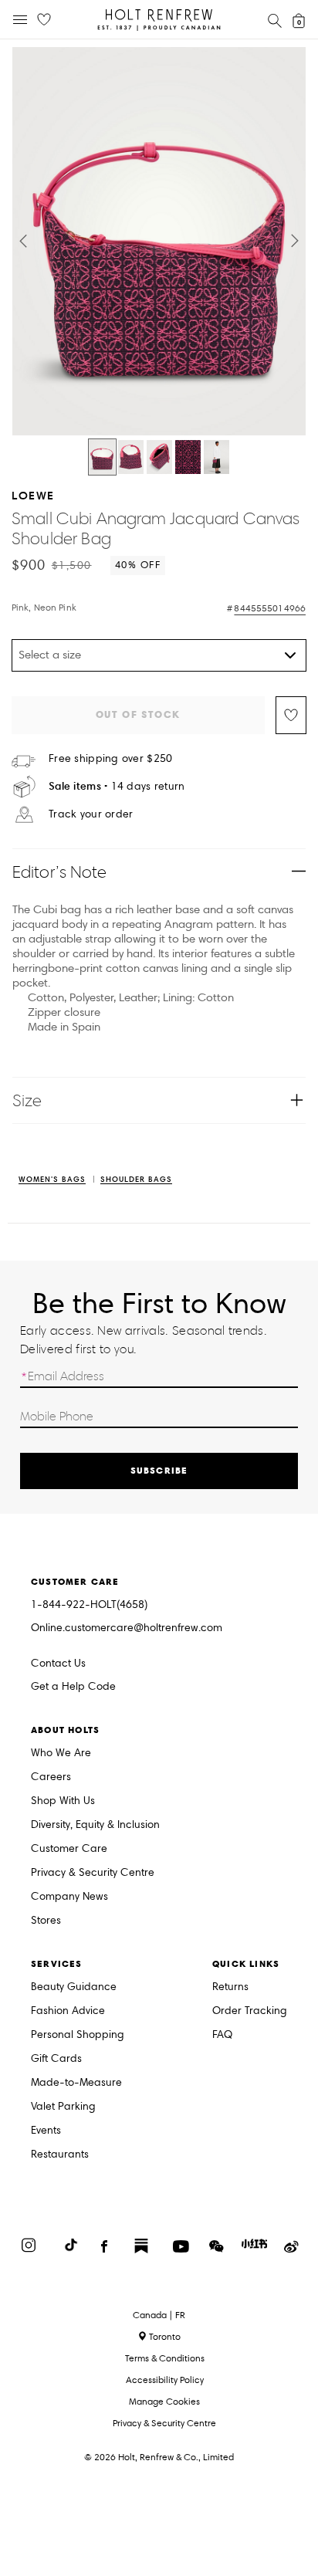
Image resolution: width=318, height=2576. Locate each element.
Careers (51, 1777)
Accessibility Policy (165, 2380)
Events (46, 2131)
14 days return (117, 786)
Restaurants (60, 2155)
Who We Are (61, 1753)
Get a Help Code (73, 1687)
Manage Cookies (164, 2401)
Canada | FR (159, 2315)
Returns (230, 1987)
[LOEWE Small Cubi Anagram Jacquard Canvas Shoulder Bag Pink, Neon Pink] (102, 457)
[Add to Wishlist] (291, 715)
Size (27, 1100)
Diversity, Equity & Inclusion (95, 1825)
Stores (46, 1921)
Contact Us (58, 1663)
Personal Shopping (78, 2035)
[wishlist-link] (44, 20)
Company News (69, 1897)
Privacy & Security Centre (93, 1873)
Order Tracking (250, 2011)
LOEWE (33, 495)
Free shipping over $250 (110, 759)
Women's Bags (52, 1180)
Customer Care (69, 1849)
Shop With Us (63, 1801)
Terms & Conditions (165, 2358)
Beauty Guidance (74, 1987)
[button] (23, 241)
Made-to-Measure (76, 2083)
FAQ (222, 2035)
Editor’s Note (60, 872)
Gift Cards (56, 2059)
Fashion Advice (68, 2011)
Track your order (91, 814)
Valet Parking (63, 2107)
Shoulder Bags (136, 1180)
